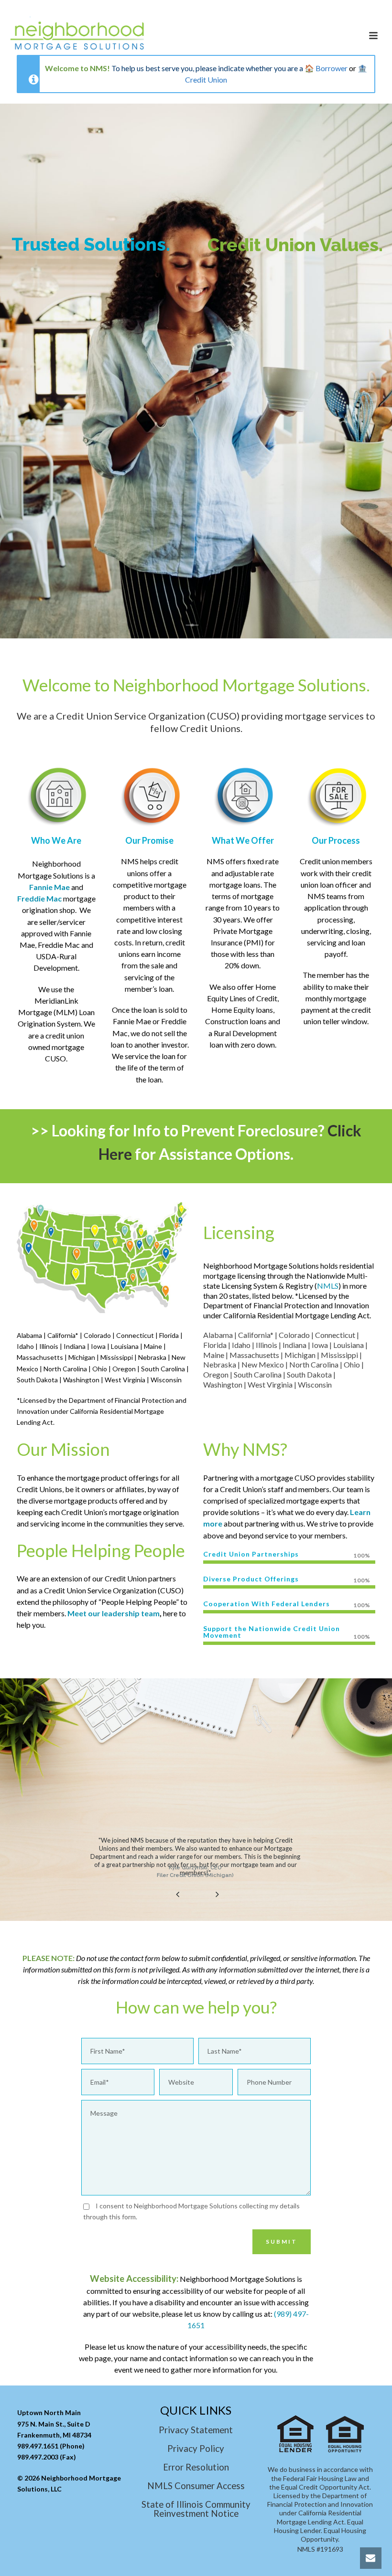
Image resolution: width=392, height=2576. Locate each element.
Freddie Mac (39, 898)
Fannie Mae (49, 887)
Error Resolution (196, 2467)
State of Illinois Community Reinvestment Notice (196, 2509)
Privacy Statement (196, 2430)
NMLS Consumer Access (196, 2486)
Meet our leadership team (114, 1613)
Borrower (332, 68)
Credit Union (206, 80)
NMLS (328, 1286)
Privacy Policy (196, 2449)
